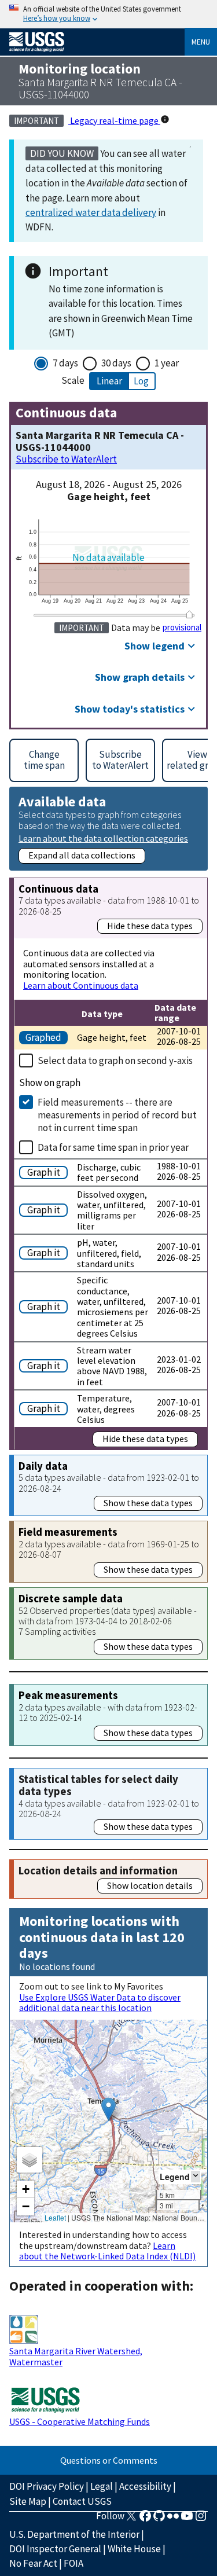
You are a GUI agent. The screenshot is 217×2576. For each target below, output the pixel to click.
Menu (201, 42)
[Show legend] (196, 2176)
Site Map (28, 2501)
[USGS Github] (159, 2519)
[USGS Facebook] (145, 2519)
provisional (182, 628)
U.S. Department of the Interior (74, 2534)
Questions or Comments (109, 2460)
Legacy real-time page (114, 120)
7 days (65, 363)
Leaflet (55, 2217)
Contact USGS (82, 2501)
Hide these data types (150, 926)
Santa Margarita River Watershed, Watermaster (76, 2356)
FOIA (73, 2563)
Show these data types (148, 1503)
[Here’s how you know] (108, 14)
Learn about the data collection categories (103, 838)
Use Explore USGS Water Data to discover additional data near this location (100, 2002)
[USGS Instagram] (201, 2519)
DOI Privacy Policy (47, 2486)
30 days (116, 363)
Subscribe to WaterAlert (66, 459)
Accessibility (145, 2486)
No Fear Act (33, 2563)
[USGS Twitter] (131, 2519)
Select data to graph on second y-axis (115, 1061)
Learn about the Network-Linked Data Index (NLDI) (107, 2251)
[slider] (189, 614)
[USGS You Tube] (187, 2519)
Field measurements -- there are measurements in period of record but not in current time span (117, 1115)
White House (134, 2549)
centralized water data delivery (91, 212)
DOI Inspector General (55, 2549)
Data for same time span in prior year (113, 1147)
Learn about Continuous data (81, 985)
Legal (102, 2486)
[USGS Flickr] (173, 2519)
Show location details (150, 1885)
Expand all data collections (82, 855)
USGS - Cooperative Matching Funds (80, 2421)
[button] (108, 2109)
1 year (167, 363)
